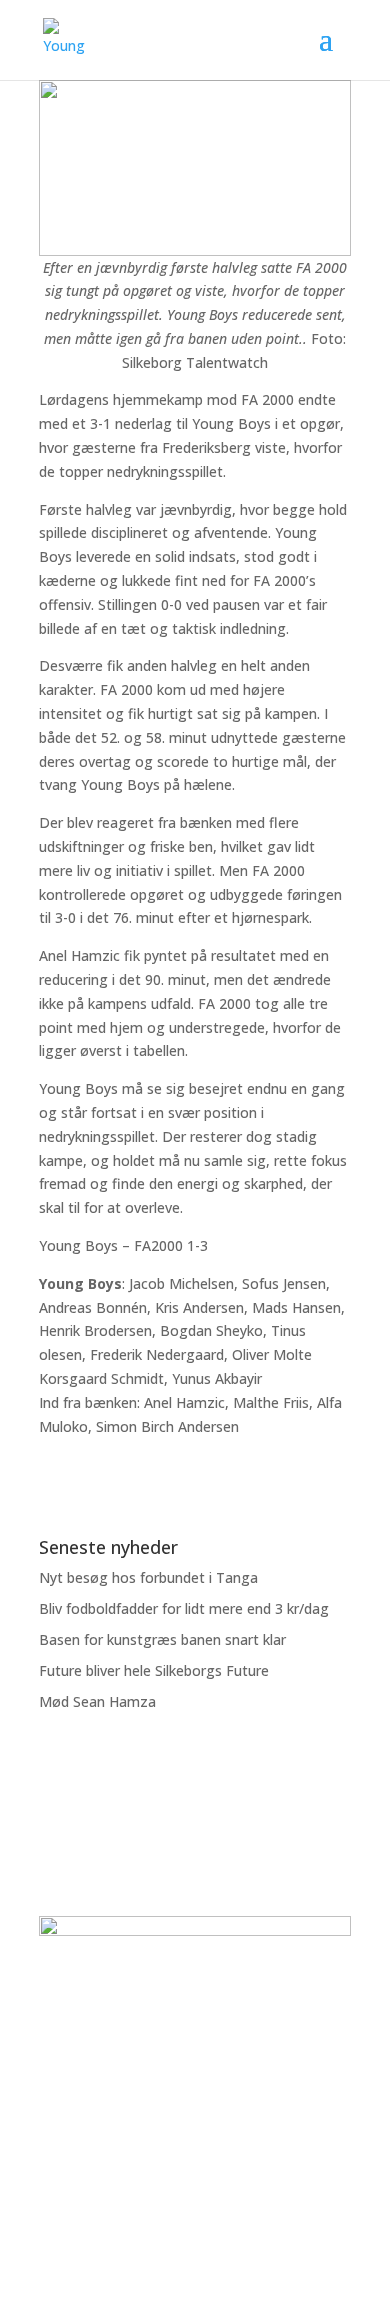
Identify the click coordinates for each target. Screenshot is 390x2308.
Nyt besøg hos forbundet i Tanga (148, 1577)
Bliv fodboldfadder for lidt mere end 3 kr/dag (184, 1608)
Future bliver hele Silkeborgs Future (154, 1670)
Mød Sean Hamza (97, 1701)
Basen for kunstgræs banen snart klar (162, 1639)
